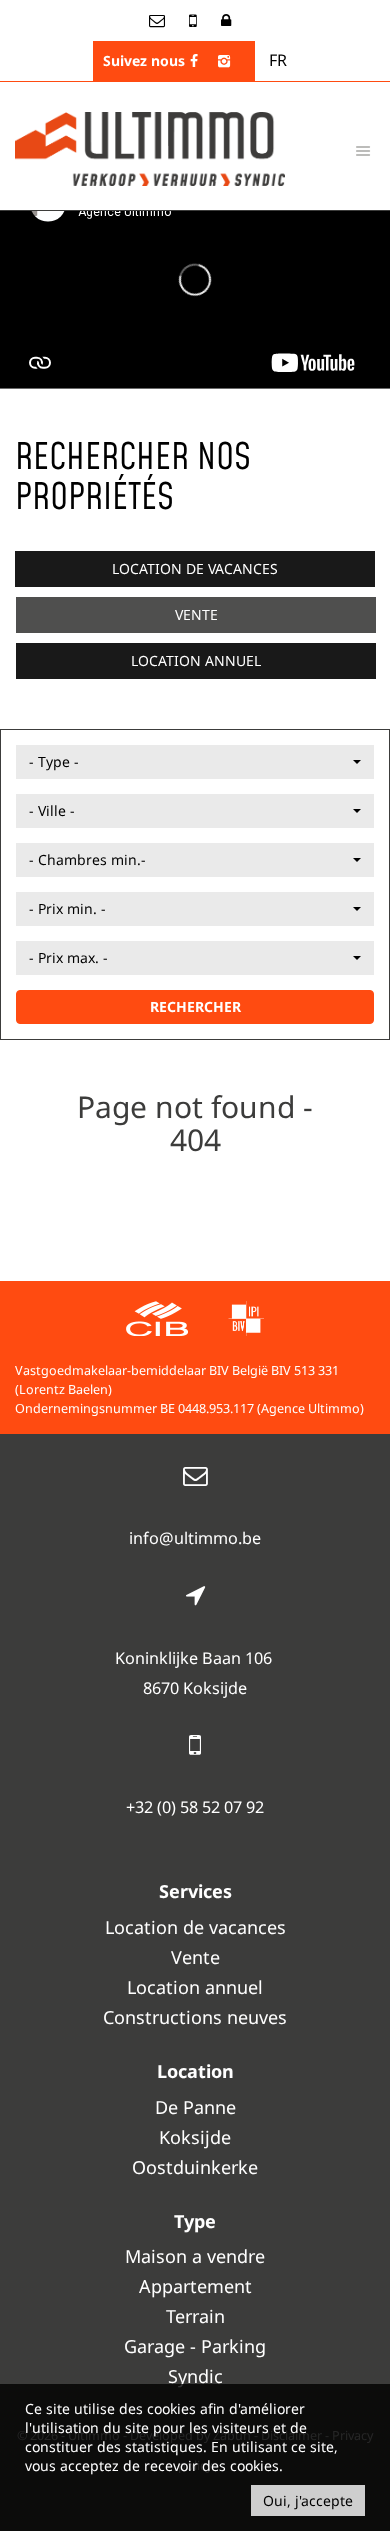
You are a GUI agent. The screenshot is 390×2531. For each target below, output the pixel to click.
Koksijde (195, 2137)
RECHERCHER (195, 1006)
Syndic (195, 2376)
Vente (196, 614)
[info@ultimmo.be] (159, 20)
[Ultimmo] (150, 147)
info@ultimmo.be (195, 1538)
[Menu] (363, 150)
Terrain (195, 2316)
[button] (195, 762)
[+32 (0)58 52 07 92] (195, 20)
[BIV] (246, 1321)
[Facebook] (194, 60)
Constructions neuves (195, 2017)
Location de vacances (195, 568)
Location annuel (196, 660)
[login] (226, 20)
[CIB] (157, 1321)
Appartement (195, 2286)
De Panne (195, 2107)
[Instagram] (224, 60)
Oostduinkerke (195, 2167)
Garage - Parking (195, 2346)
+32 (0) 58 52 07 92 (195, 1807)
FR (278, 60)
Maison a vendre (195, 2256)
